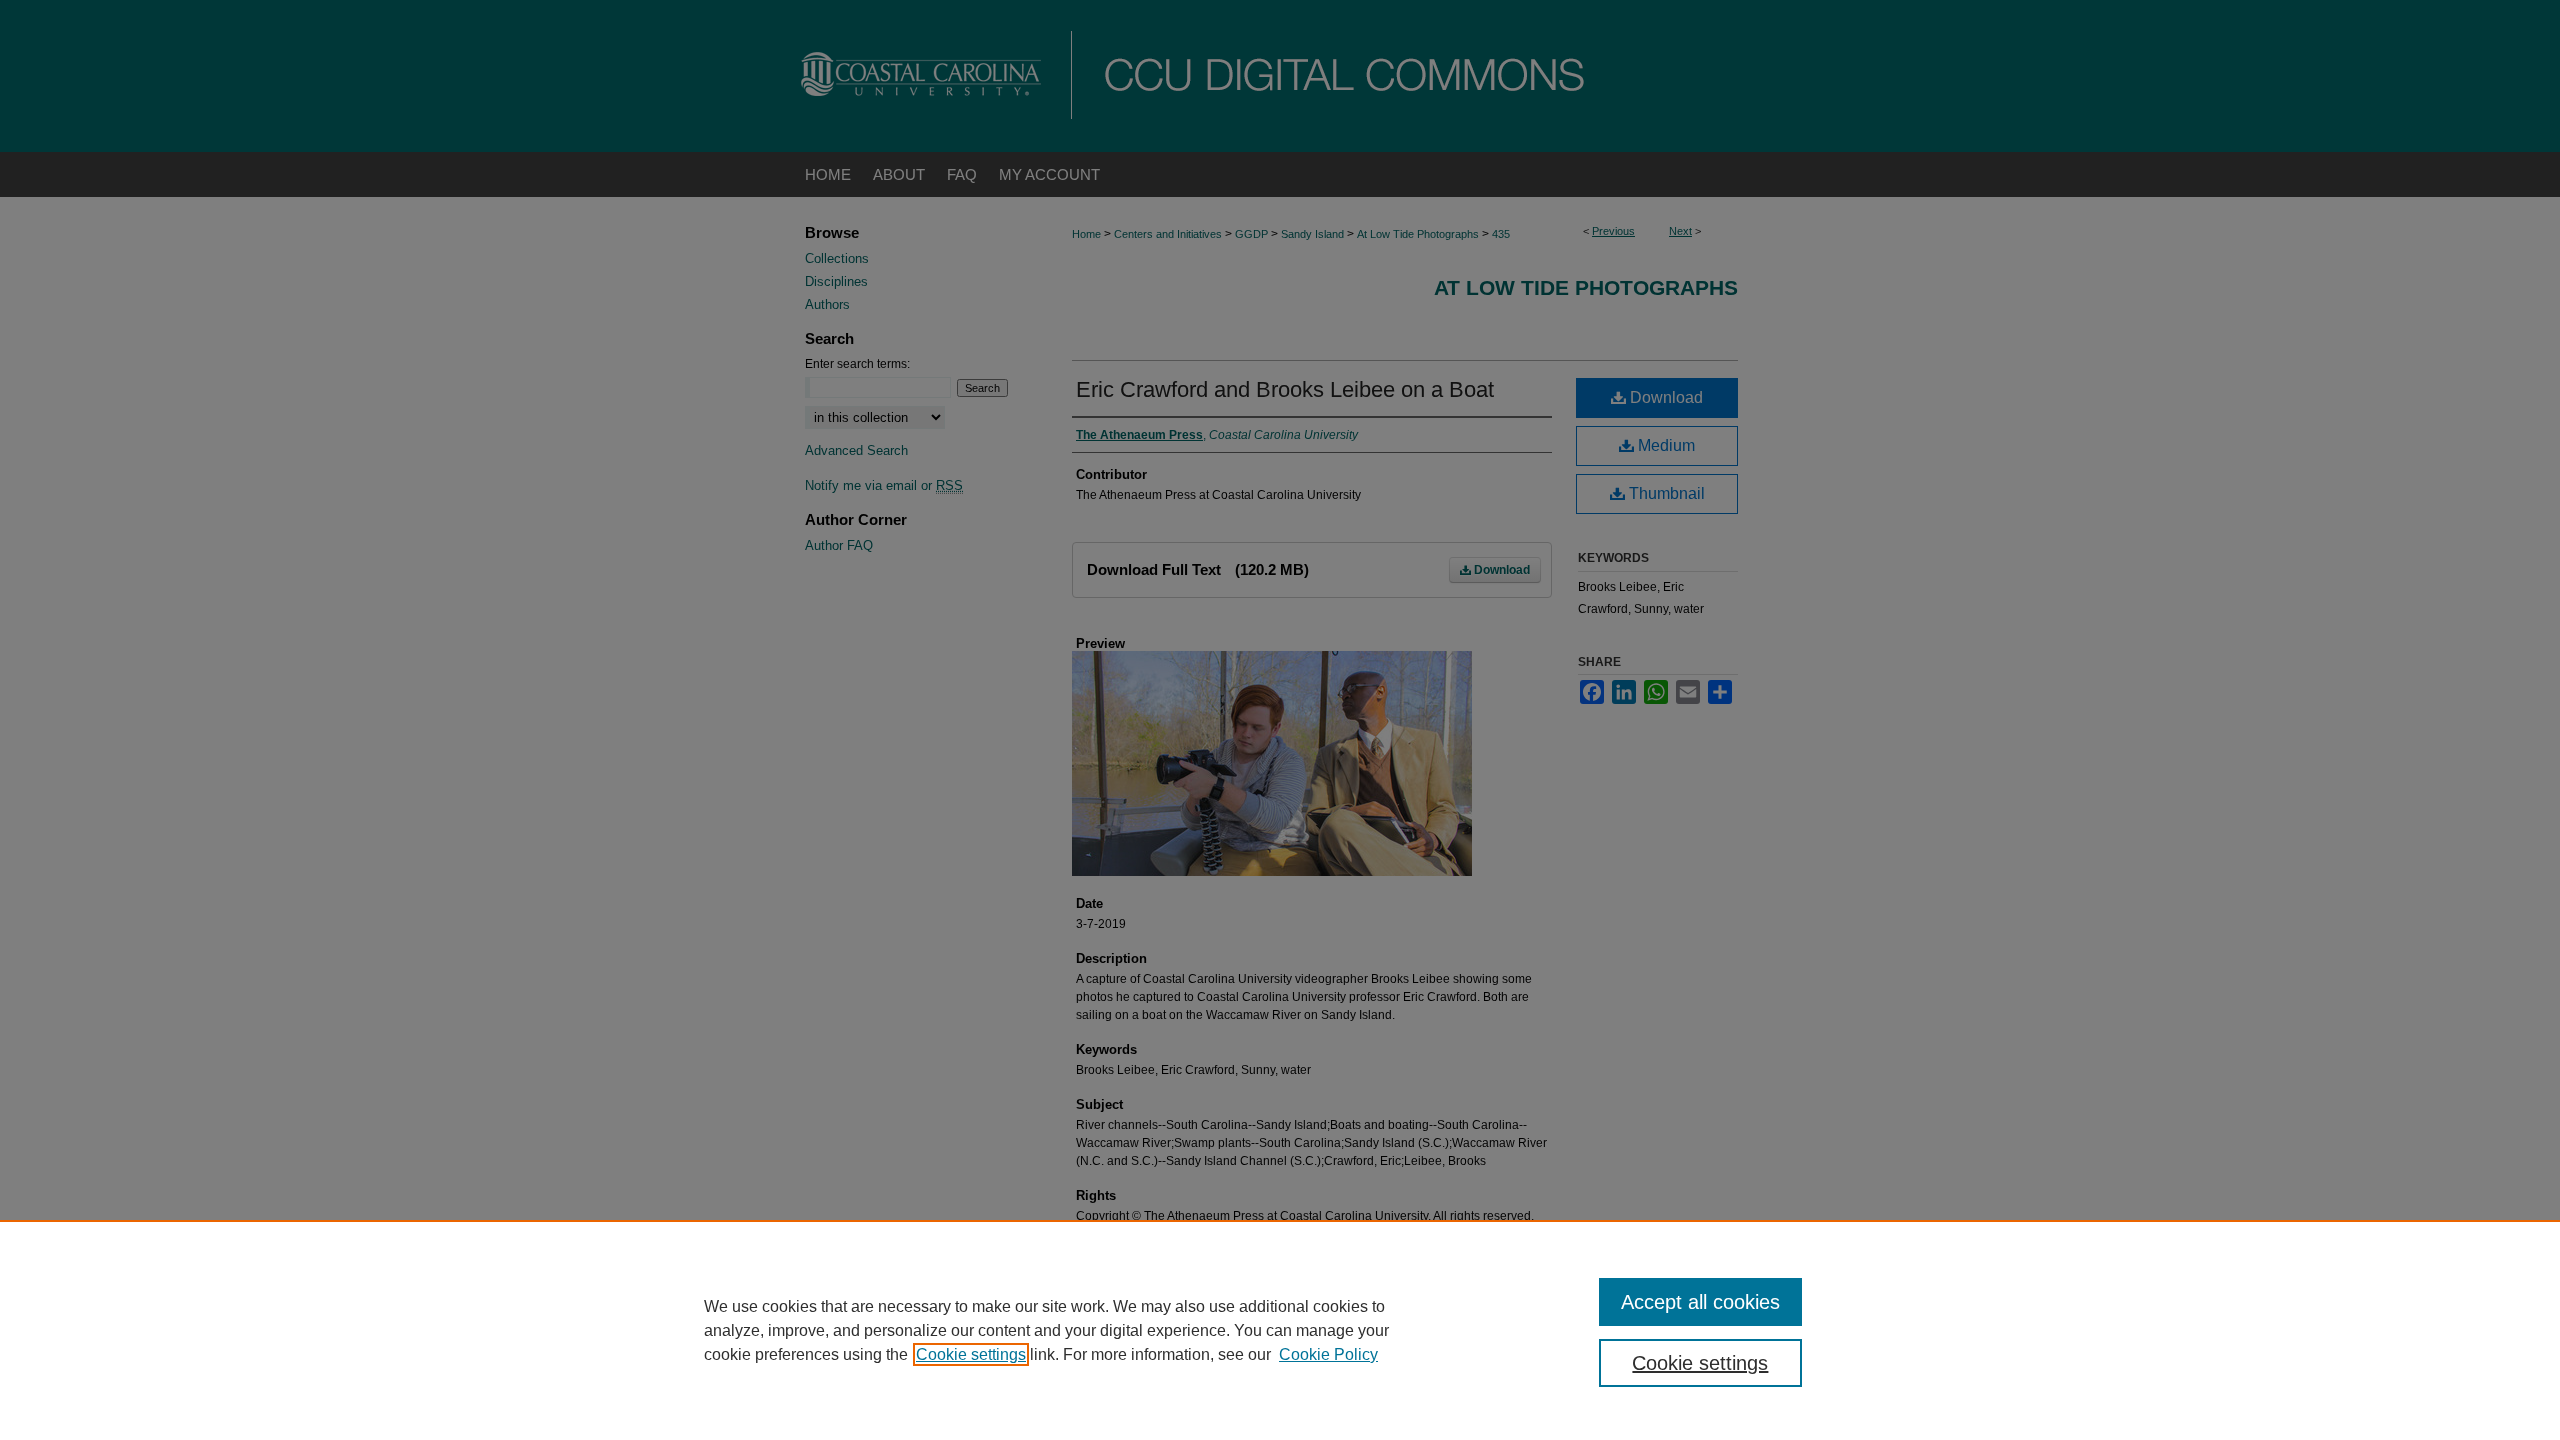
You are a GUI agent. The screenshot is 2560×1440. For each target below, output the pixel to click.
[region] (1280, 1330)
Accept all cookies (1700, 1302)
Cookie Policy (1328, 1354)
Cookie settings (971, 1354)
